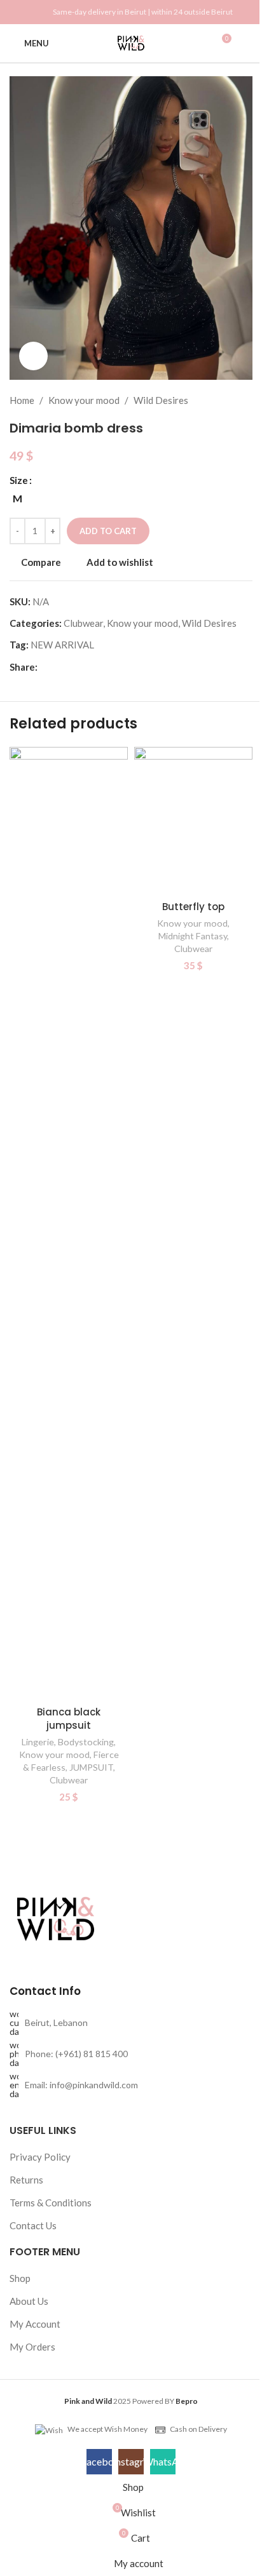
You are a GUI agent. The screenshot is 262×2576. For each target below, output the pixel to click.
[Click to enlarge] (33, 356)
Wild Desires (161, 400)
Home (22, 400)
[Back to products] (230, 400)
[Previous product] (214, 400)
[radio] (17, 499)
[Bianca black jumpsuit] (69, 1223)
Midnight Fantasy (193, 936)
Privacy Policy (40, 2157)
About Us (29, 2301)
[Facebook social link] (17, 12)
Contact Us (33, 2225)
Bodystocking (86, 1742)
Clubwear (83, 623)
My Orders (32, 2347)
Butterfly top (193, 907)
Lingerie (38, 1742)
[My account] (247, 43)
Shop (20, 2278)
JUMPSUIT (91, 1767)
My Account (35, 2324)
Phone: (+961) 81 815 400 (76, 2054)
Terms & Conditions (51, 2203)
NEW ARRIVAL (62, 645)
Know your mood (84, 400)
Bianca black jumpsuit (69, 1719)
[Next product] (245, 400)
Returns (26, 2180)
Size (19, 480)
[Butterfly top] (193, 821)
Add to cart (108, 531)
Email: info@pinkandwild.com (81, 2085)
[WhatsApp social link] (32, 12)
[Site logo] (131, 42)
